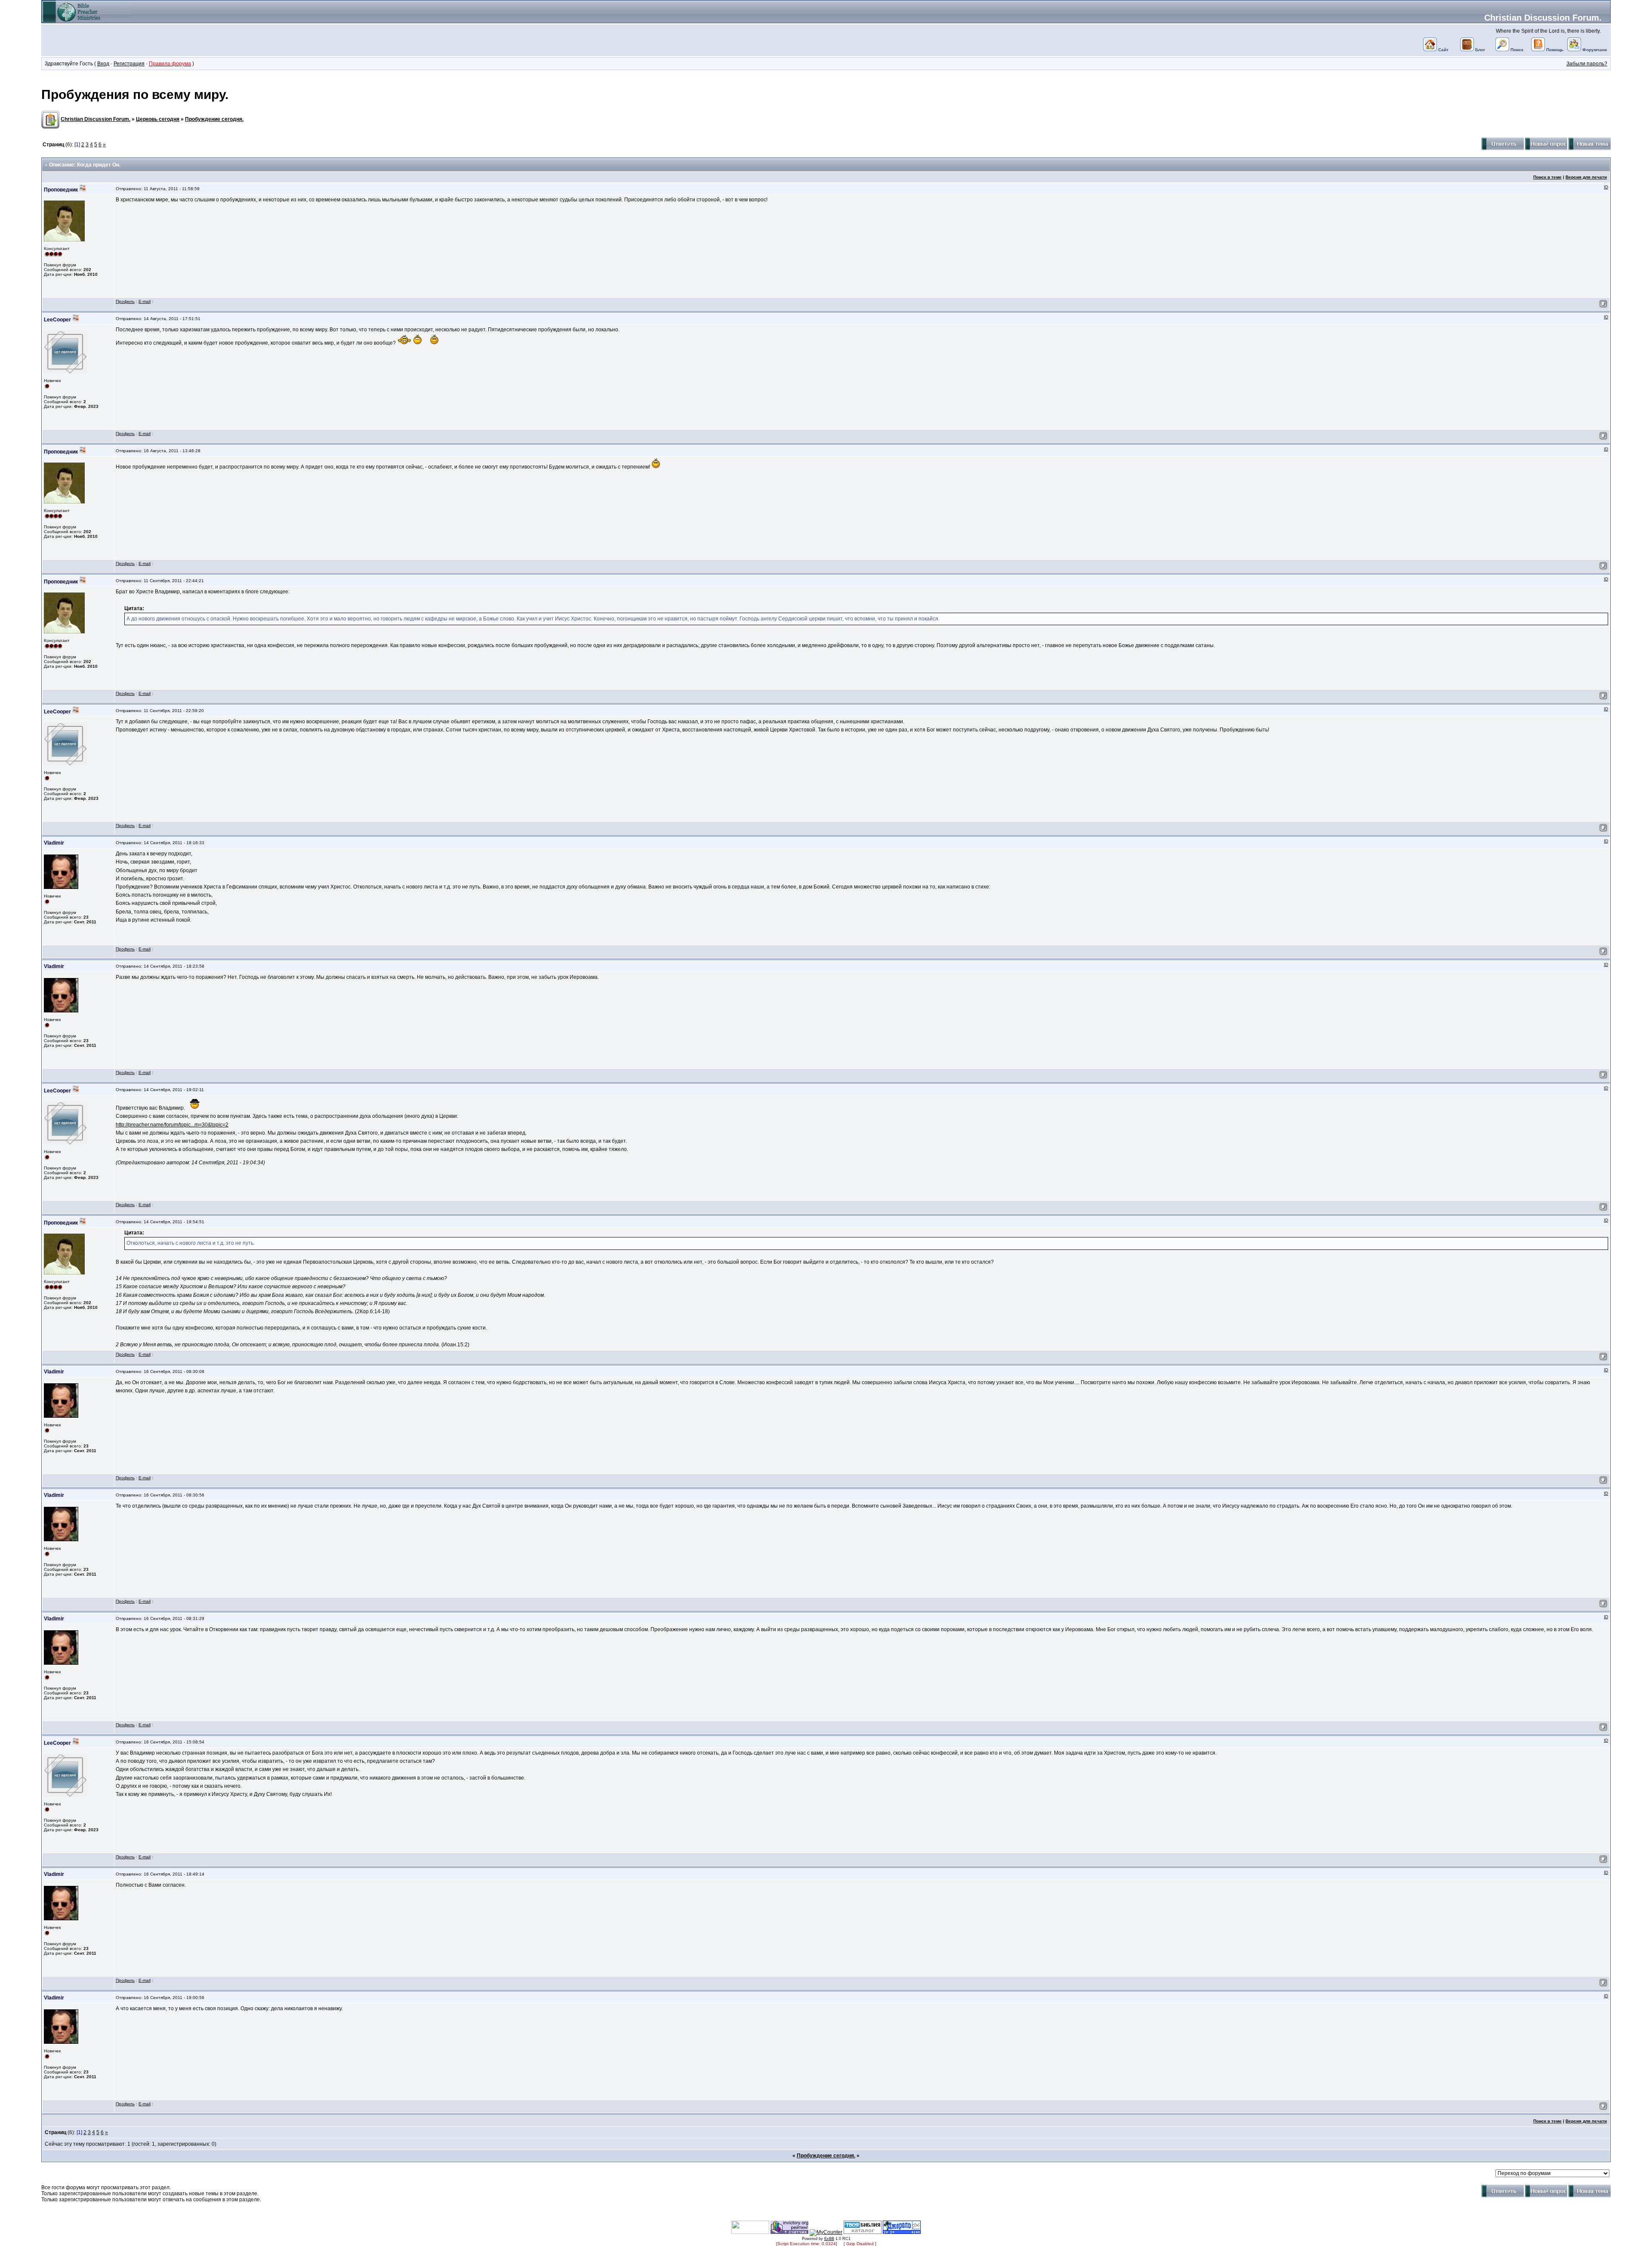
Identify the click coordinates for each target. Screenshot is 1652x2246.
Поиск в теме (1547, 177)
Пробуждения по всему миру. (135, 94)
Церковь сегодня (158, 119)
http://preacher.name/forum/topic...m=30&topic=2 (172, 1125)
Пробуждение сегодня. (214, 119)
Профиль (125, 301)
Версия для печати (1586, 177)
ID (1606, 187)
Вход (103, 64)
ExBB (829, 2239)
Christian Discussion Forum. (1543, 18)
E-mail (145, 301)
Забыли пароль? (1587, 64)
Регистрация (129, 64)
